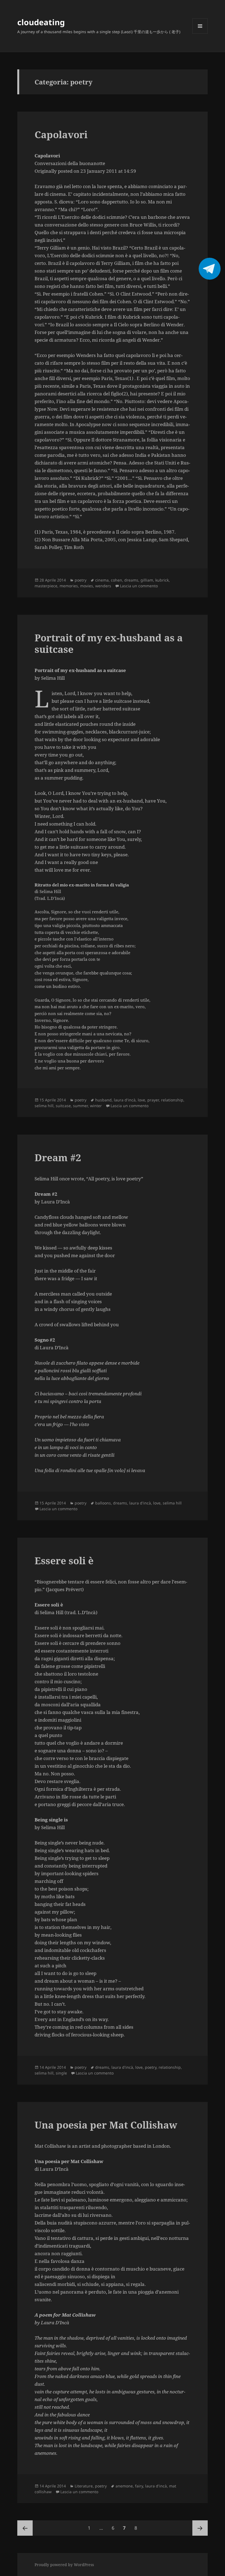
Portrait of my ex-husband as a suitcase (109, 643)
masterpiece (46, 586)
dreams (131, 580)
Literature (84, 2486)
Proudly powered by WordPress (64, 2565)
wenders (103, 586)
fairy (139, 2486)
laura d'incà (125, 1100)
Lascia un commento (139, 586)
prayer (153, 1100)
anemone (124, 2486)
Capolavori (61, 134)
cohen (116, 580)
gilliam (147, 580)
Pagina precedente (25, 2528)
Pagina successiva (200, 2528)
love (141, 1100)
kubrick (162, 580)
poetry (81, 580)
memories (69, 586)
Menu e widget (200, 34)
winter (96, 1106)
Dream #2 (58, 1157)
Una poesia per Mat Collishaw (106, 2125)
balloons (103, 1503)
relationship (172, 1100)
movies (87, 586)
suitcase (63, 1106)
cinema (102, 580)
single (61, 2073)
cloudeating (41, 22)
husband (103, 1100)
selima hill (44, 1106)
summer (80, 1106)
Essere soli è (64, 1561)
